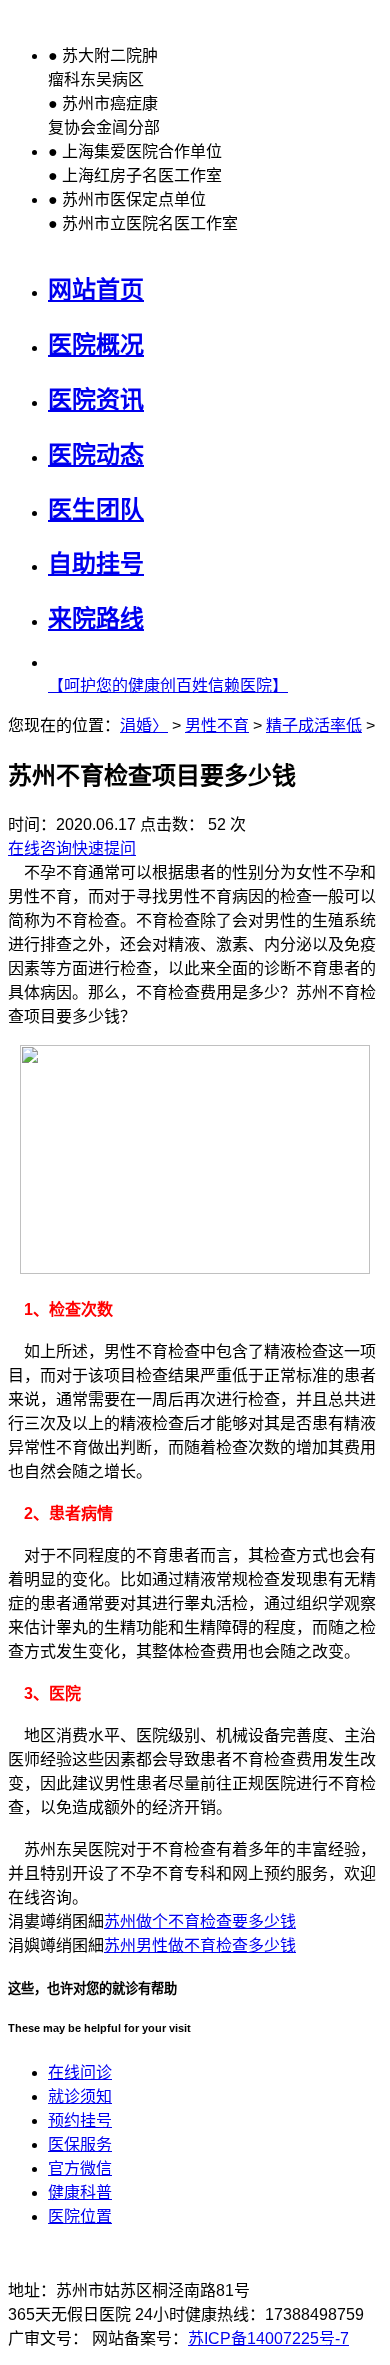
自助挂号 (96, 563)
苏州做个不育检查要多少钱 (200, 1921)
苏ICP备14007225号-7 (268, 2338)
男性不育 (217, 725)
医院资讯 (96, 399)
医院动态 (96, 454)
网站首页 (96, 289)
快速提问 (104, 848)
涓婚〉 (144, 725)
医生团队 (96, 509)
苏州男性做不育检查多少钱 (200, 1945)
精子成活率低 (314, 725)
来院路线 (96, 618)
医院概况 (96, 344)
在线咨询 (40, 848)
